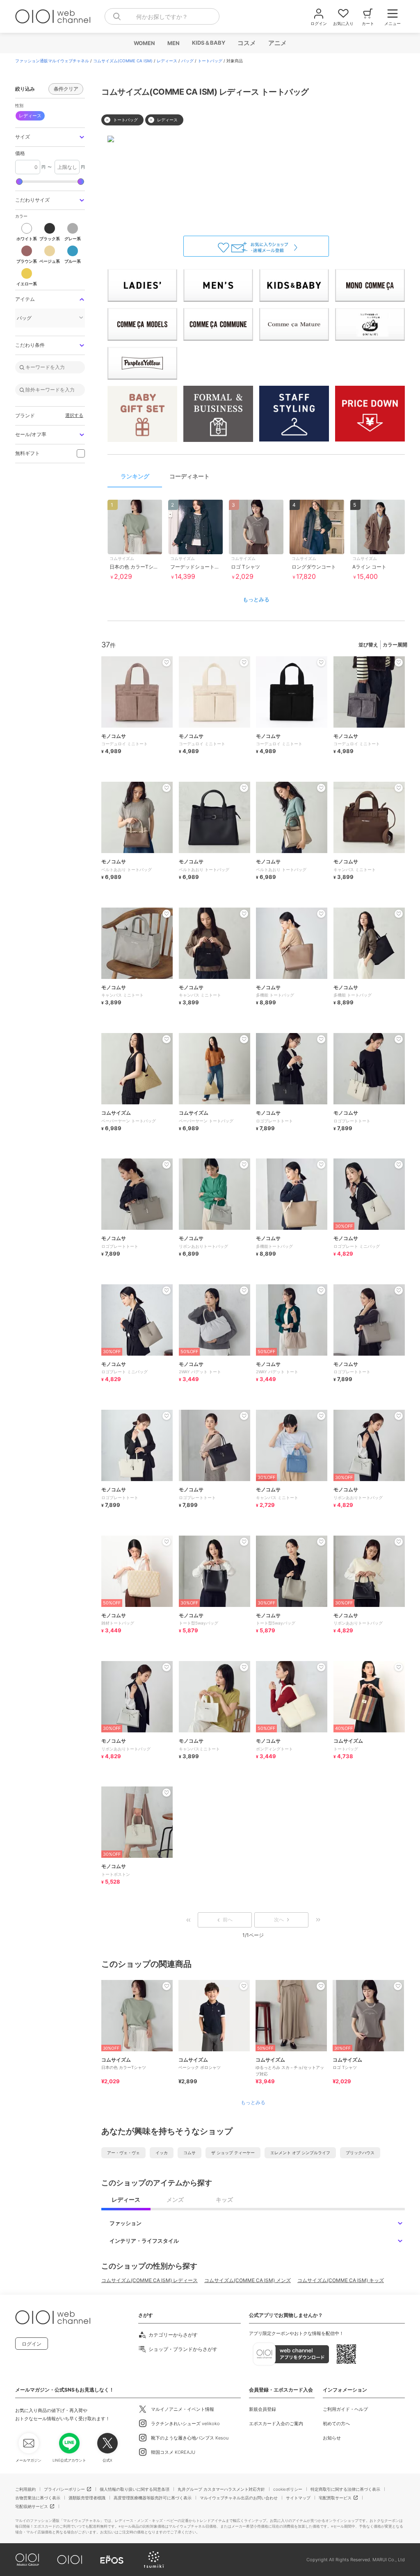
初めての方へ (336, 2424)
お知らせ (332, 2438)
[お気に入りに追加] (167, 1986)
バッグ (187, 61)
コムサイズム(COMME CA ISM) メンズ (248, 2280)
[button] (50, 137)
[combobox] (162, 16)
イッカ (162, 2153)
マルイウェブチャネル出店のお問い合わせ (239, 2498)
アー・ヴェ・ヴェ (123, 2153)
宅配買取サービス (335, 2498)
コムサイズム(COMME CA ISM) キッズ (341, 2280)
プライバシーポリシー (64, 2489)
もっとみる (256, 599)
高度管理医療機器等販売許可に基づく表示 (153, 2498)
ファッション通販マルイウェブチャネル (52, 61)
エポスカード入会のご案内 (276, 2424)
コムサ (189, 2153)
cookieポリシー (288, 2489)
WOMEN (144, 43)
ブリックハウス (360, 2153)
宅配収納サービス (32, 2506)
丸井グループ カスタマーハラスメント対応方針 (221, 2489)
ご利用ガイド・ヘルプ (345, 2409)
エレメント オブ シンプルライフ (300, 2153)
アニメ (277, 43)
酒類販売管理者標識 (87, 2498)
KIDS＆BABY (208, 43)
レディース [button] (30, 116)
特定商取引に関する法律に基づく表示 (345, 2489)
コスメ (246, 43)
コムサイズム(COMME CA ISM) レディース (150, 2280)
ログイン (32, 2344)
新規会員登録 (262, 2409)
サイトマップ (298, 2498)
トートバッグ (210, 61)
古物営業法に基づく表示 (38, 2498)
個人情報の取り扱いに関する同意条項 (135, 2489)
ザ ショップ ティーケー (233, 2153)
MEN (173, 43)
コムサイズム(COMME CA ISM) (123, 61)
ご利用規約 (25, 2489)
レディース (167, 61)
